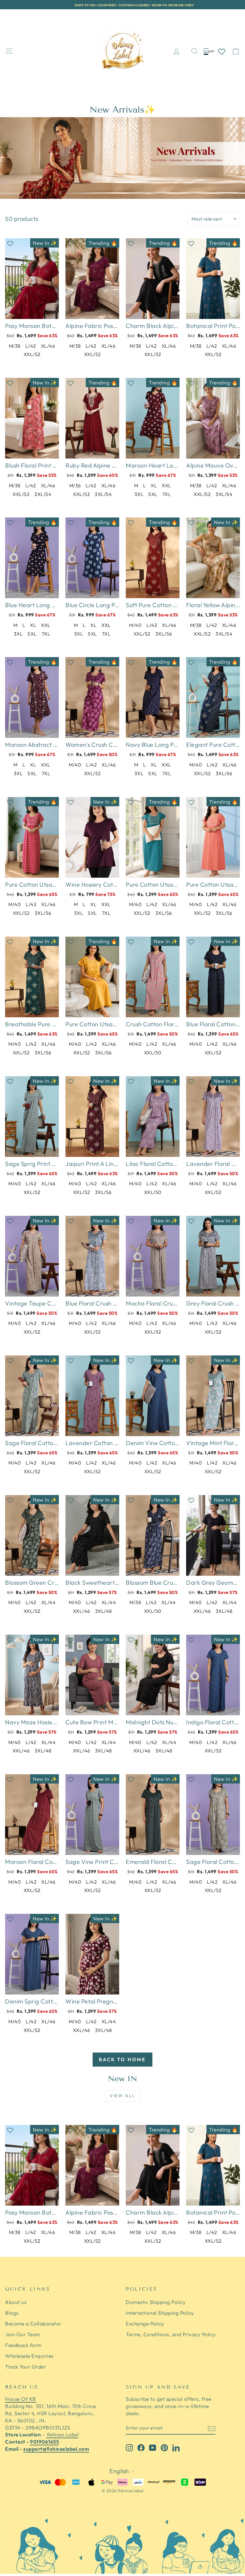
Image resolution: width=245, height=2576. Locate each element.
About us (16, 2302)
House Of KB (21, 2399)
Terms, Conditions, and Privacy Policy (171, 2334)
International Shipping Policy (160, 2313)
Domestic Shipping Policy (156, 2302)
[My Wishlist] (222, 51)
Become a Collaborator (33, 2324)
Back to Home (122, 2059)
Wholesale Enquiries (29, 2356)
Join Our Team (23, 2334)
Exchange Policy (145, 2324)
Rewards (15, 14)
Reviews (41, 14)
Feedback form (23, 2345)
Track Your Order (77, 14)
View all (122, 2096)
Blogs (12, 2313)
